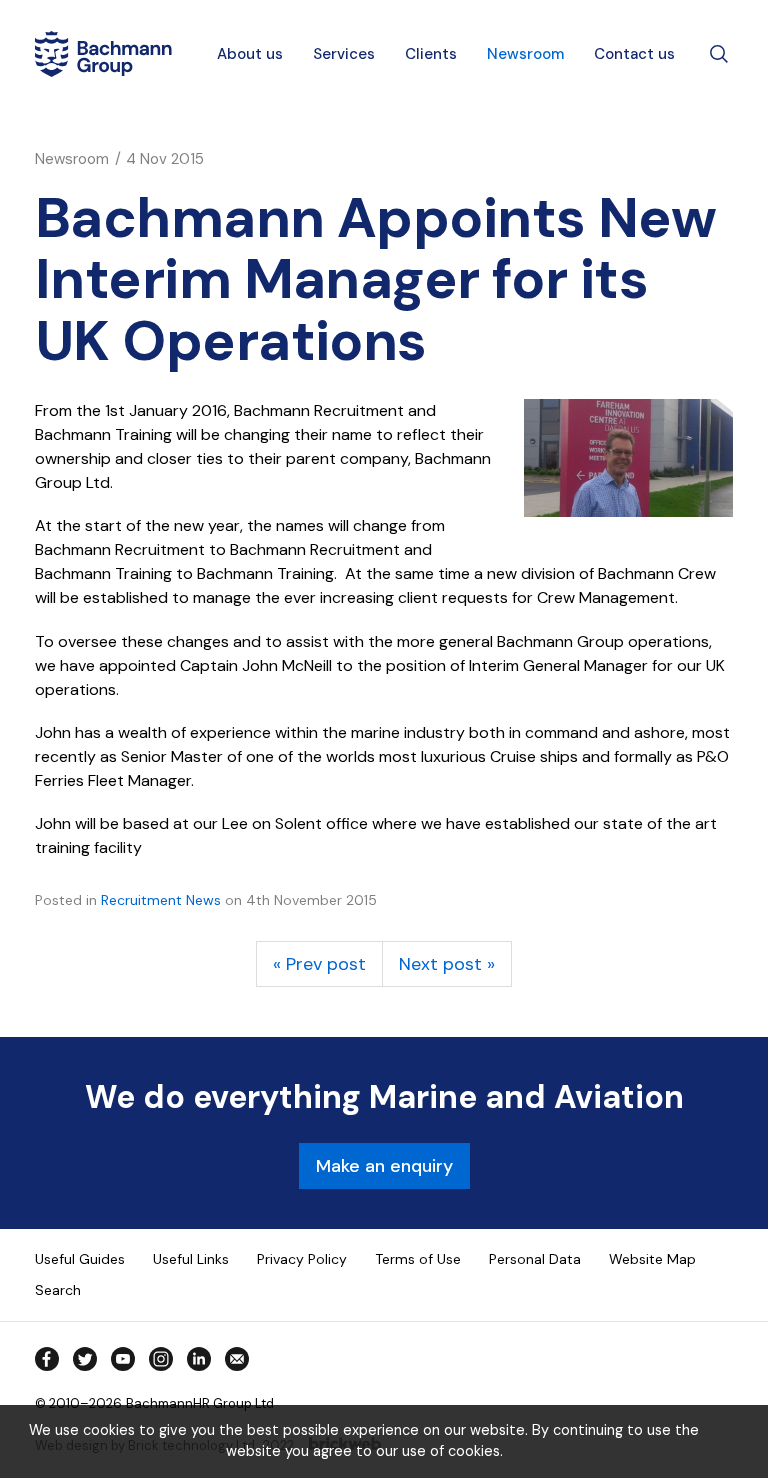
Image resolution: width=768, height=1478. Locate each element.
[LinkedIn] (199, 1359)
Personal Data (535, 1259)
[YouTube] (123, 1359)
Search (58, 1290)
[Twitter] (85, 1359)
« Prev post (319, 964)
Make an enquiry (384, 1166)
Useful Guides (80, 1259)
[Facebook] (47, 1359)
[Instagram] (161, 1359)
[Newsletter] (237, 1359)
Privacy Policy (302, 1259)
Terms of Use (418, 1259)
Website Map (652, 1259)
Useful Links (191, 1259)
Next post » (447, 964)
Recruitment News (161, 900)
